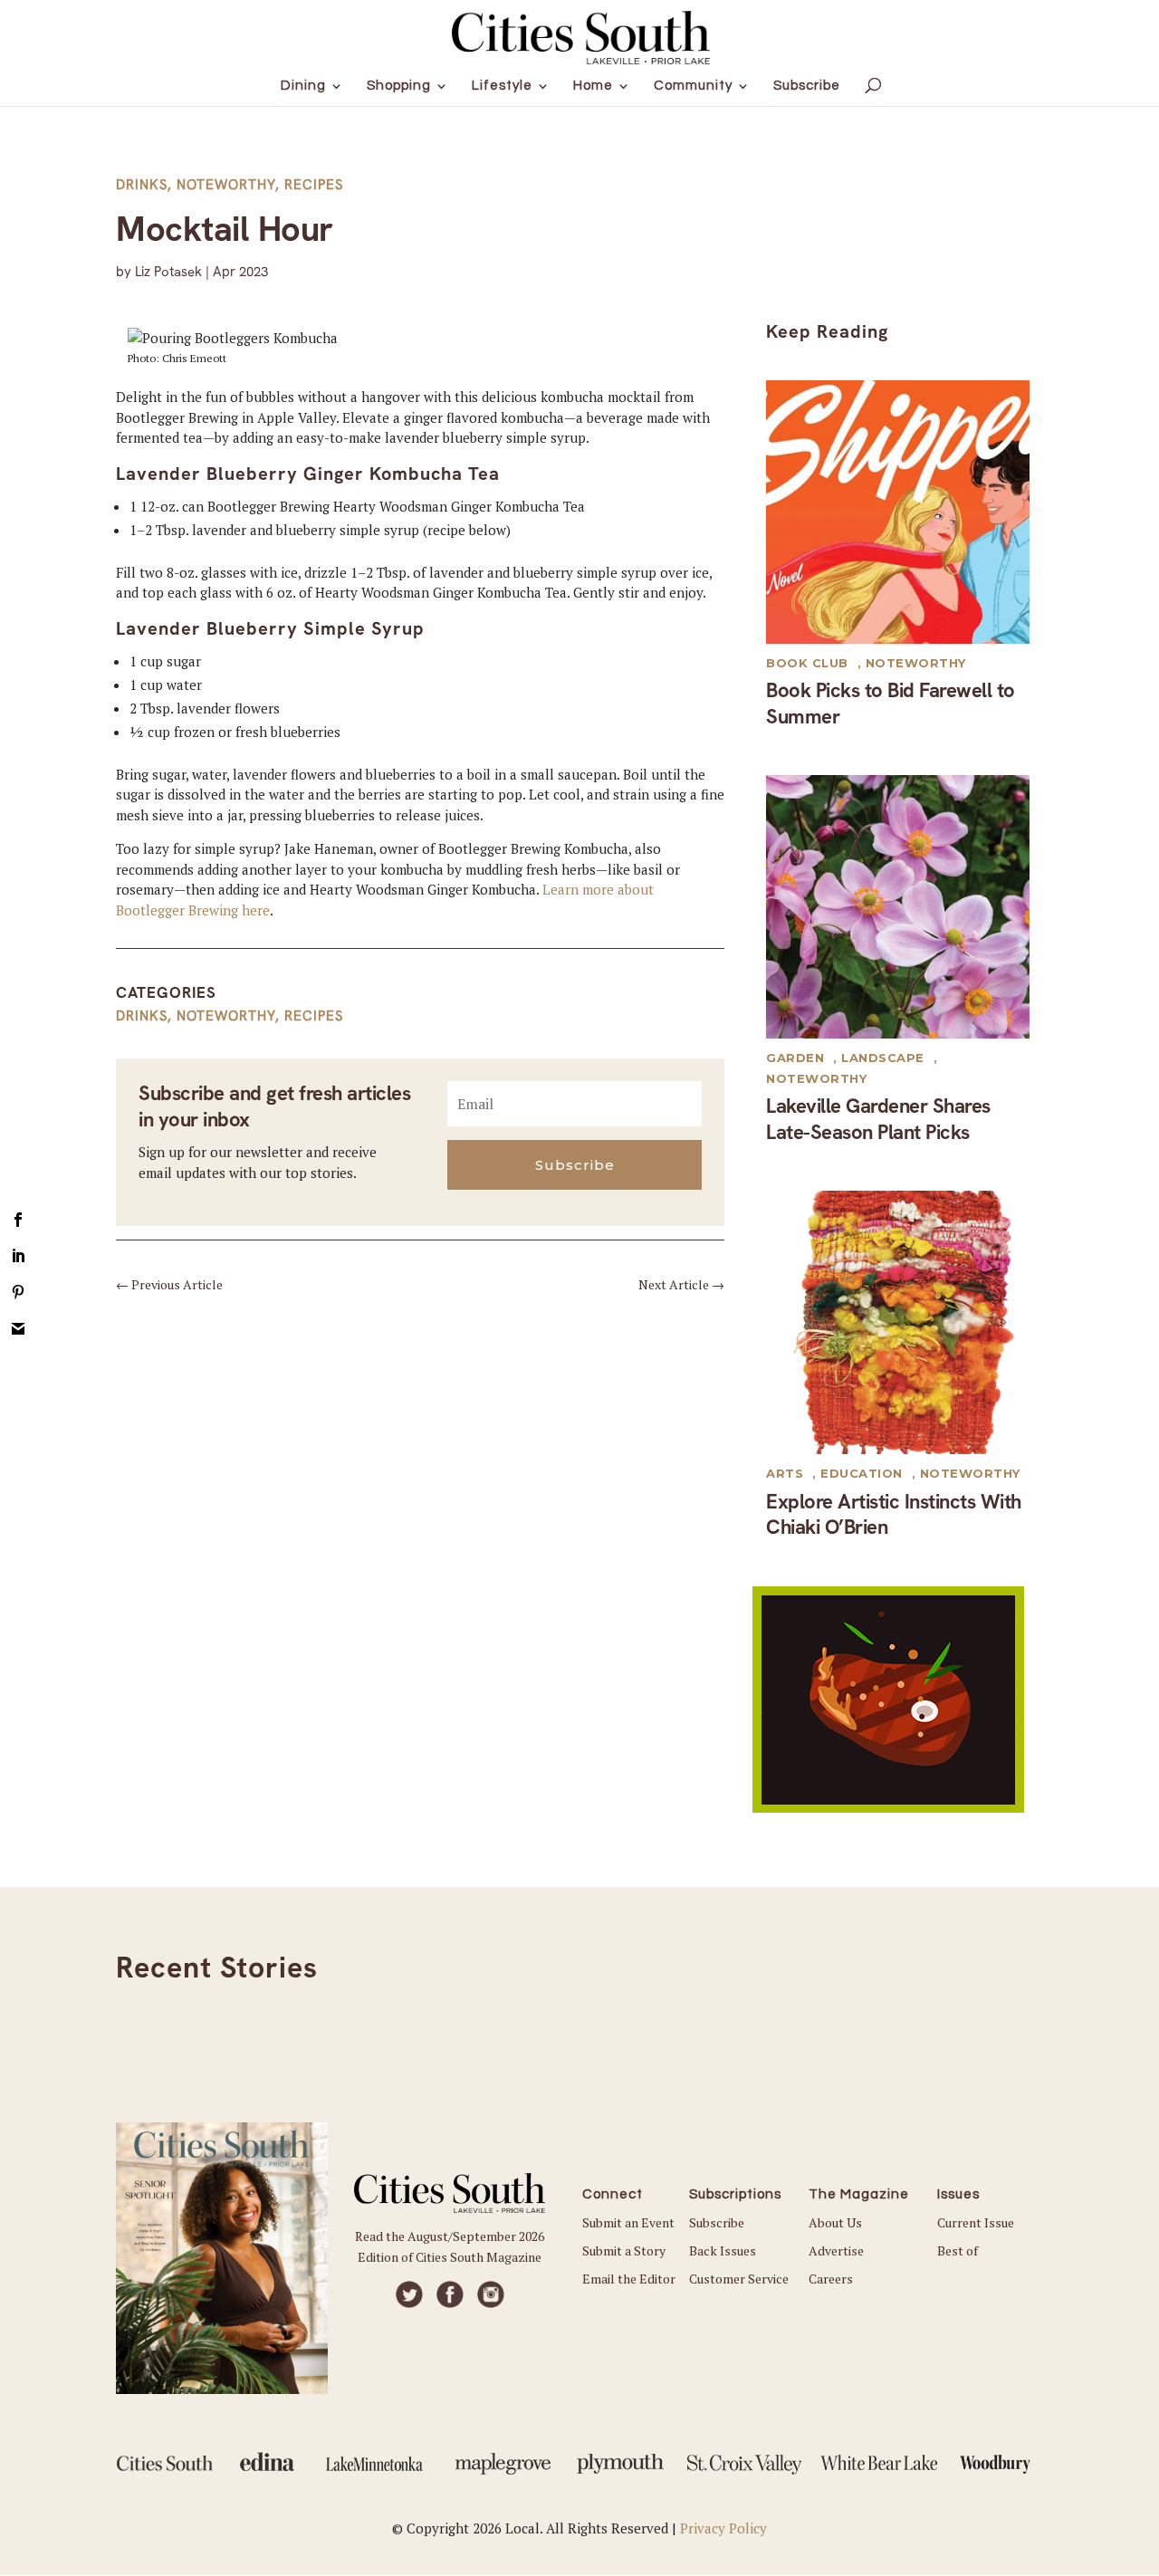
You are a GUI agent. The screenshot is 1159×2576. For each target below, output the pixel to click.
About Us (835, 2222)
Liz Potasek (168, 272)
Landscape (883, 1058)
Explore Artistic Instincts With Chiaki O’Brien (894, 1515)
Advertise (836, 2250)
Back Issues (723, 2250)
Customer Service (739, 2279)
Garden (795, 1058)
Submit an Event (628, 2222)
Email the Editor (629, 2279)
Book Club (807, 663)
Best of (958, 2250)
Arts (785, 1473)
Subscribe (717, 2222)
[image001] (888, 1807)
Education (862, 1473)
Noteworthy (226, 185)
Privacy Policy (723, 2528)
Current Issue (976, 2222)
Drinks (142, 185)
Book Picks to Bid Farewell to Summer (891, 704)
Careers (831, 2279)
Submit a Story (624, 2250)
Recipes (314, 185)
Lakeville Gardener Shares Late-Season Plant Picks (878, 1119)
